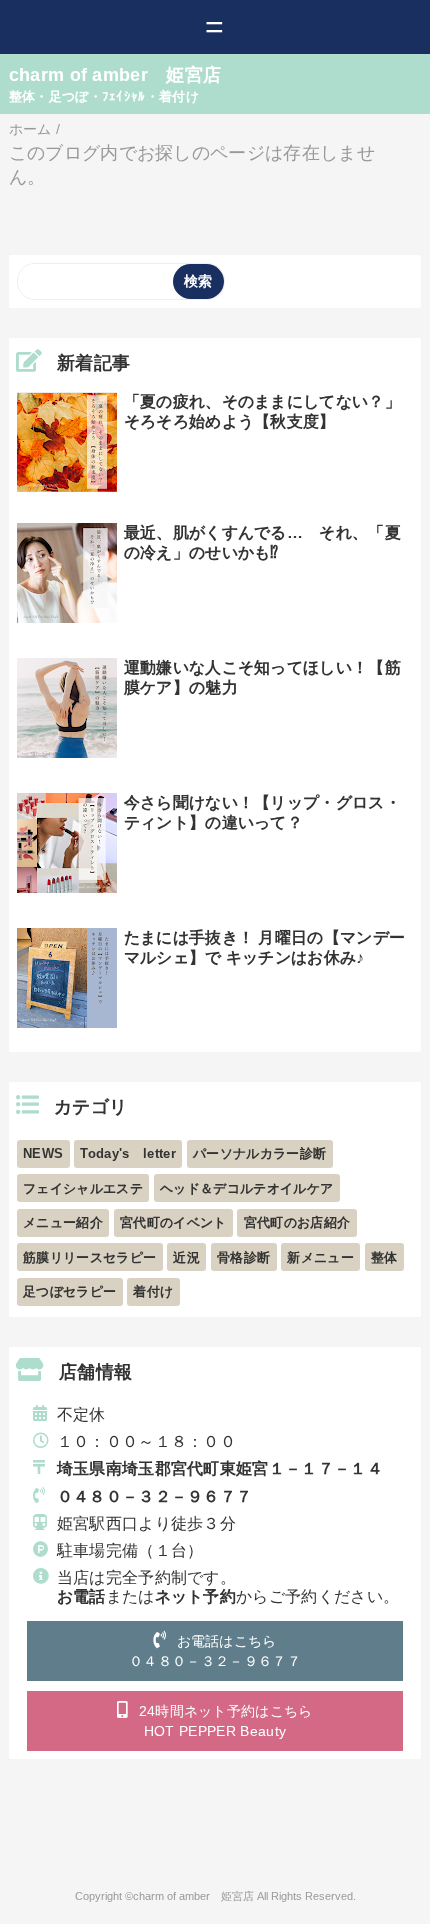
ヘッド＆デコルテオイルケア (246, 1188)
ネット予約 (196, 1596)
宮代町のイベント (173, 1222)
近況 (186, 1257)
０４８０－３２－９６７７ (155, 1496)
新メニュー (320, 1257)
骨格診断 (243, 1257)
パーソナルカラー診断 (259, 1153)
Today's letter (127, 1153)
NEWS (43, 1153)
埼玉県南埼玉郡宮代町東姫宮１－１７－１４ (220, 1468)
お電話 (81, 1596)
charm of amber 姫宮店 (115, 75)
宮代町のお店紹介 (297, 1222)
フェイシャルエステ (83, 1188)
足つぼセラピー (69, 1291)
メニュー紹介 (63, 1222)
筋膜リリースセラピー (89, 1257)
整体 (384, 1257)
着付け (153, 1291)
